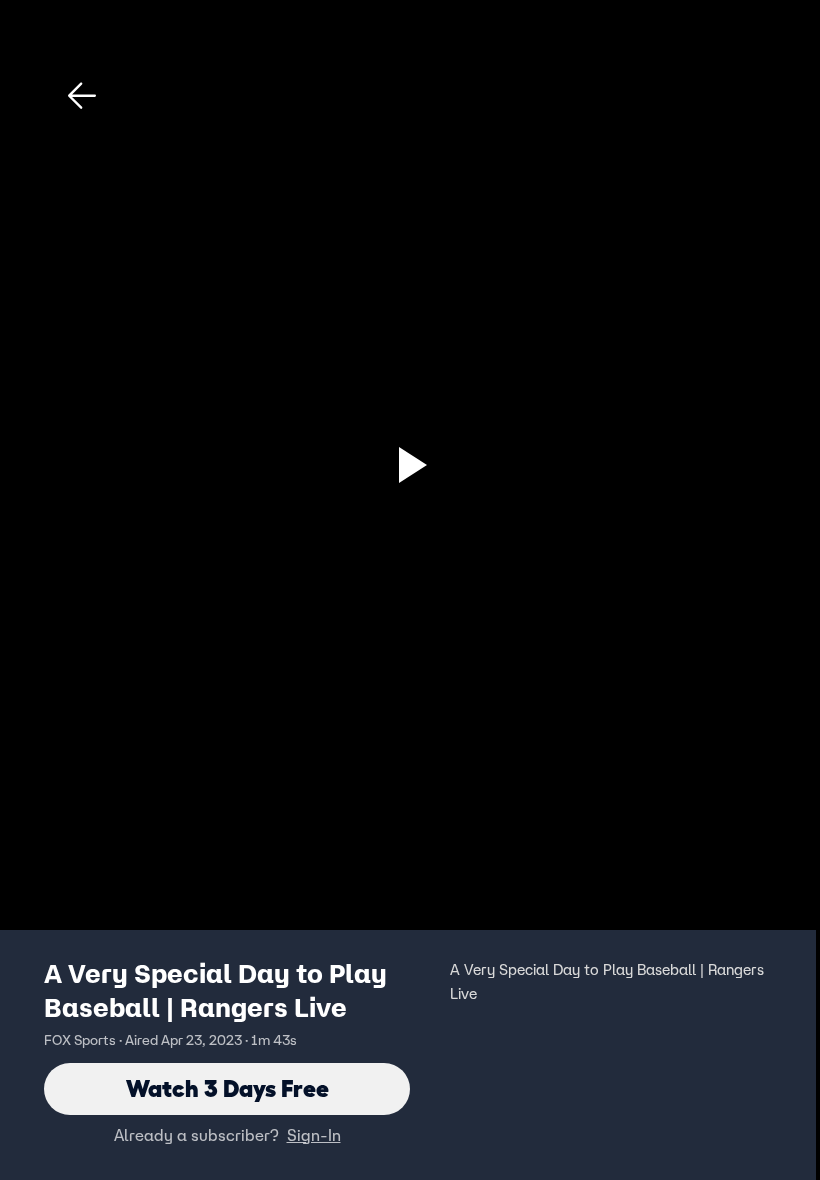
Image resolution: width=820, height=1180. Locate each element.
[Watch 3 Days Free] (410, 465)
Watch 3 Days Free (227, 1088)
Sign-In (314, 1135)
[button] (82, 96)
